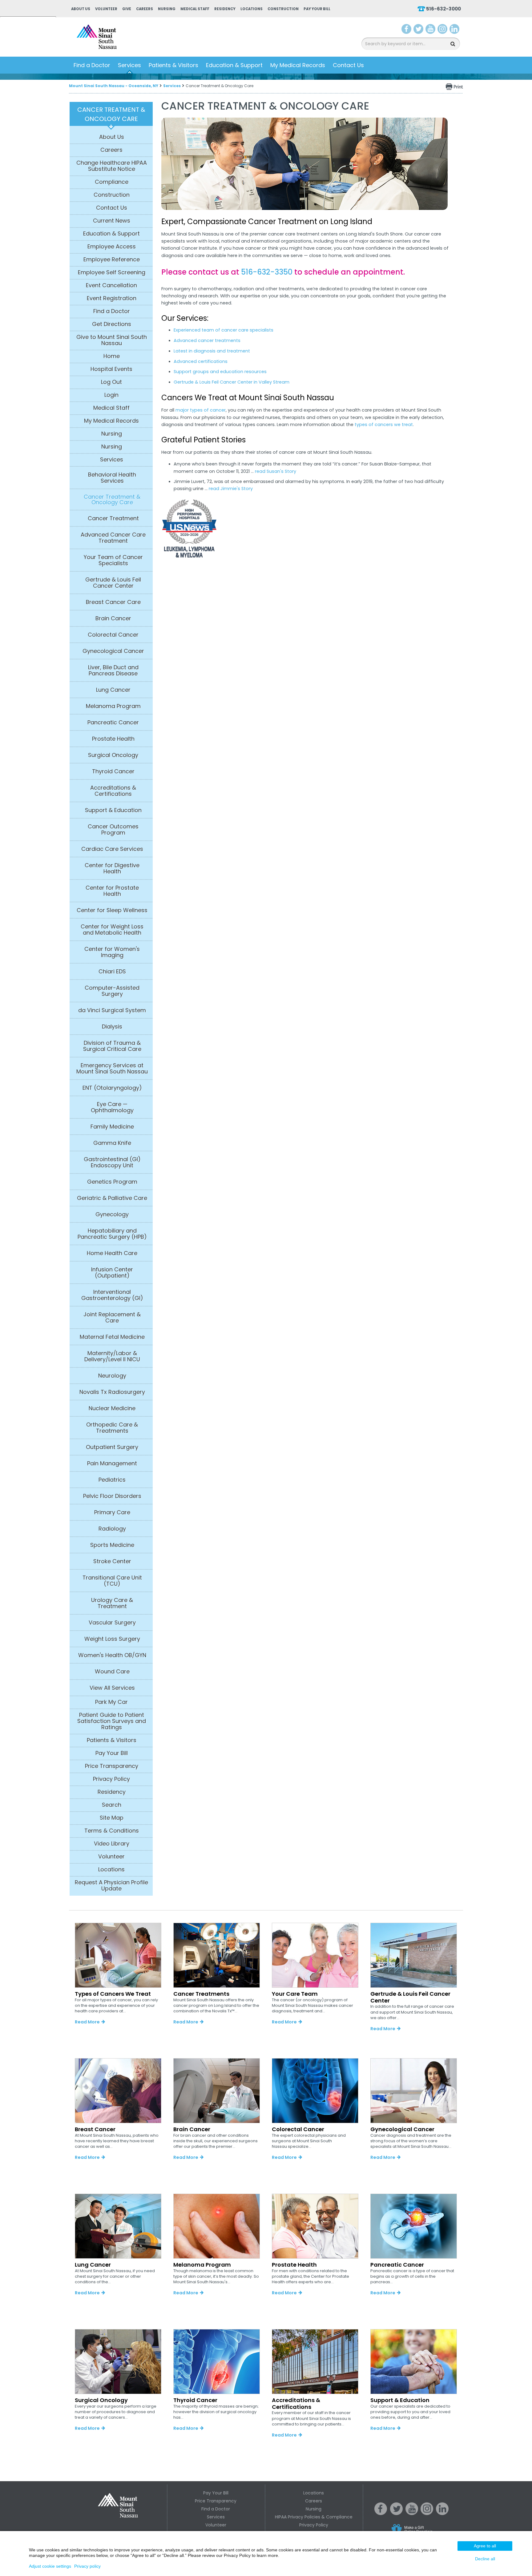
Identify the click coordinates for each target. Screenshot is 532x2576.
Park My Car (111, 1702)
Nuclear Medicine (112, 1408)
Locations (252, 9)
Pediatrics (112, 1480)
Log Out (111, 382)
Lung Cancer (113, 690)
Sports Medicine (112, 1545)
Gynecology (112, 1214)
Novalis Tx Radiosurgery (112, 1392)
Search (112, 1805)
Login (111, 395)
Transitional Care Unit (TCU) (112, 1581)
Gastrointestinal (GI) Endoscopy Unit (112, 1162)
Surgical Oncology (113, 755)
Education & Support (234, 65)
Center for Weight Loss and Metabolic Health (112, 930)
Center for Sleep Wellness (112, 910)
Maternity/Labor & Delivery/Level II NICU (112, 1356)
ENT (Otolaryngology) (112, 1088)
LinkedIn (454, 30)
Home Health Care (112, 1253)
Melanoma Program (113, 706)
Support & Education (113, 810)
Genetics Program (112, 1182)
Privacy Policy (111, 1779)
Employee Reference (112, 260)
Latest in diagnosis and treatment (212, 351)
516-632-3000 (443, 9)
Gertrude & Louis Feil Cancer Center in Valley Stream (232, 382)
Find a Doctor (92, 65)
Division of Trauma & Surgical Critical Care (112, 1046)
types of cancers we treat (384, 425)
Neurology (112, 1376)
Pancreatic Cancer (113, 722)
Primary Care (112, 1512)
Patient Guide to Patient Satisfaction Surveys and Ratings (112, 1721)
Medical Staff (195, 9)
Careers (145, 9)
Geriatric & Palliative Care (112, 1198)
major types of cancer (201, 410)
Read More (87, 2022)
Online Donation (424, 2534)
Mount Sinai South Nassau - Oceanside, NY (114, 86)
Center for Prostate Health (112, 891)
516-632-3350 (267, 272)
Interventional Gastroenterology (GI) (112, 1295)
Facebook (407, 30)
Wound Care (112, 1672)
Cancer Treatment (113, 518)
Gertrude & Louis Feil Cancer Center (113, 583)
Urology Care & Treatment (112, 1603)
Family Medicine (112, 1127)
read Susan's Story (276, 471)
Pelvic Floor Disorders (112, 1496)
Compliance (112, 182)
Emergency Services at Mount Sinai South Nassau (112, 1069)
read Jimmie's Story (231, 489)
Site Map (112, 1818)
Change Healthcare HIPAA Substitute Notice (112, 166)
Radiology (112, 1529)
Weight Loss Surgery (112, 1639)
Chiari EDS (112, 972)
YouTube (431, 30)
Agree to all (485, 2546)
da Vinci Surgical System (112, 1010)
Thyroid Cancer (113, 771)
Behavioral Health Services (112, 478)
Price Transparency (112, 1766)
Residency (225, 9)
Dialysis (112, 1027)
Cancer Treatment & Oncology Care (112, 500)
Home (112, 356)
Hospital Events (111, 369)
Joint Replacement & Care (112, 1318)
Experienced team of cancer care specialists (224, 330)
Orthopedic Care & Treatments (112, 1428)
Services (129, 65)
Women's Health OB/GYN (112, 1655)
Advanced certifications (201, 361)
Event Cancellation (111, 285)
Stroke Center (112, 1561)
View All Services (112, 1688)
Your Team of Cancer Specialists (113, 560)
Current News (112, 221)
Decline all (485, 2559)
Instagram (442, 30)
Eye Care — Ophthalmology (112, 1107)
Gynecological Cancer (113, 651)
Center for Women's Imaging (112, 952)
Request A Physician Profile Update (111, 1886)
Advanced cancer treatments (207, 340)
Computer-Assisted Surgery (112, 991)
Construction (283, 9)
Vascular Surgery (112, 1623)
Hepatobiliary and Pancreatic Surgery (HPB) (112, 1234)
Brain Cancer (113, 618)
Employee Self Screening (112, 272)
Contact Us (348, 65)
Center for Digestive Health (112, 868)
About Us (81, 9)
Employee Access (112, 247)
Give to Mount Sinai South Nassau (112, 340)
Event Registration (112, 298)
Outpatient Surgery (112, 1447)
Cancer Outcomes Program (113, 830)
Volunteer (106, 9)
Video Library (112, 1844)
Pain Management (112, 1463)
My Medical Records (298, 65)
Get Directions (112, 324)
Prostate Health (113, 739)
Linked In (442, 2514)
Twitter (418, 30)
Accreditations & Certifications (113, 791)
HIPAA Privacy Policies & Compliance (314, 2517)
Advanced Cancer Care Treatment (113, 538)
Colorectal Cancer (113, 635)
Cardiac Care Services (112, 849)
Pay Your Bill (317, 9)
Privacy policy (87, 2566)
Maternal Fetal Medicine (112, 1337)
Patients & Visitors (173, 65)
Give (127, 9)
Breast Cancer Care (113, 602)
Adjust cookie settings (50, 2566)
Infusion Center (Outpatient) (112, 1273)
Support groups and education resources (220, 372)
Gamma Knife (112, 1143)
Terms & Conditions (112, 1831)
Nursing (167, 9)
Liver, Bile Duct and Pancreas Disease (113, 670)
